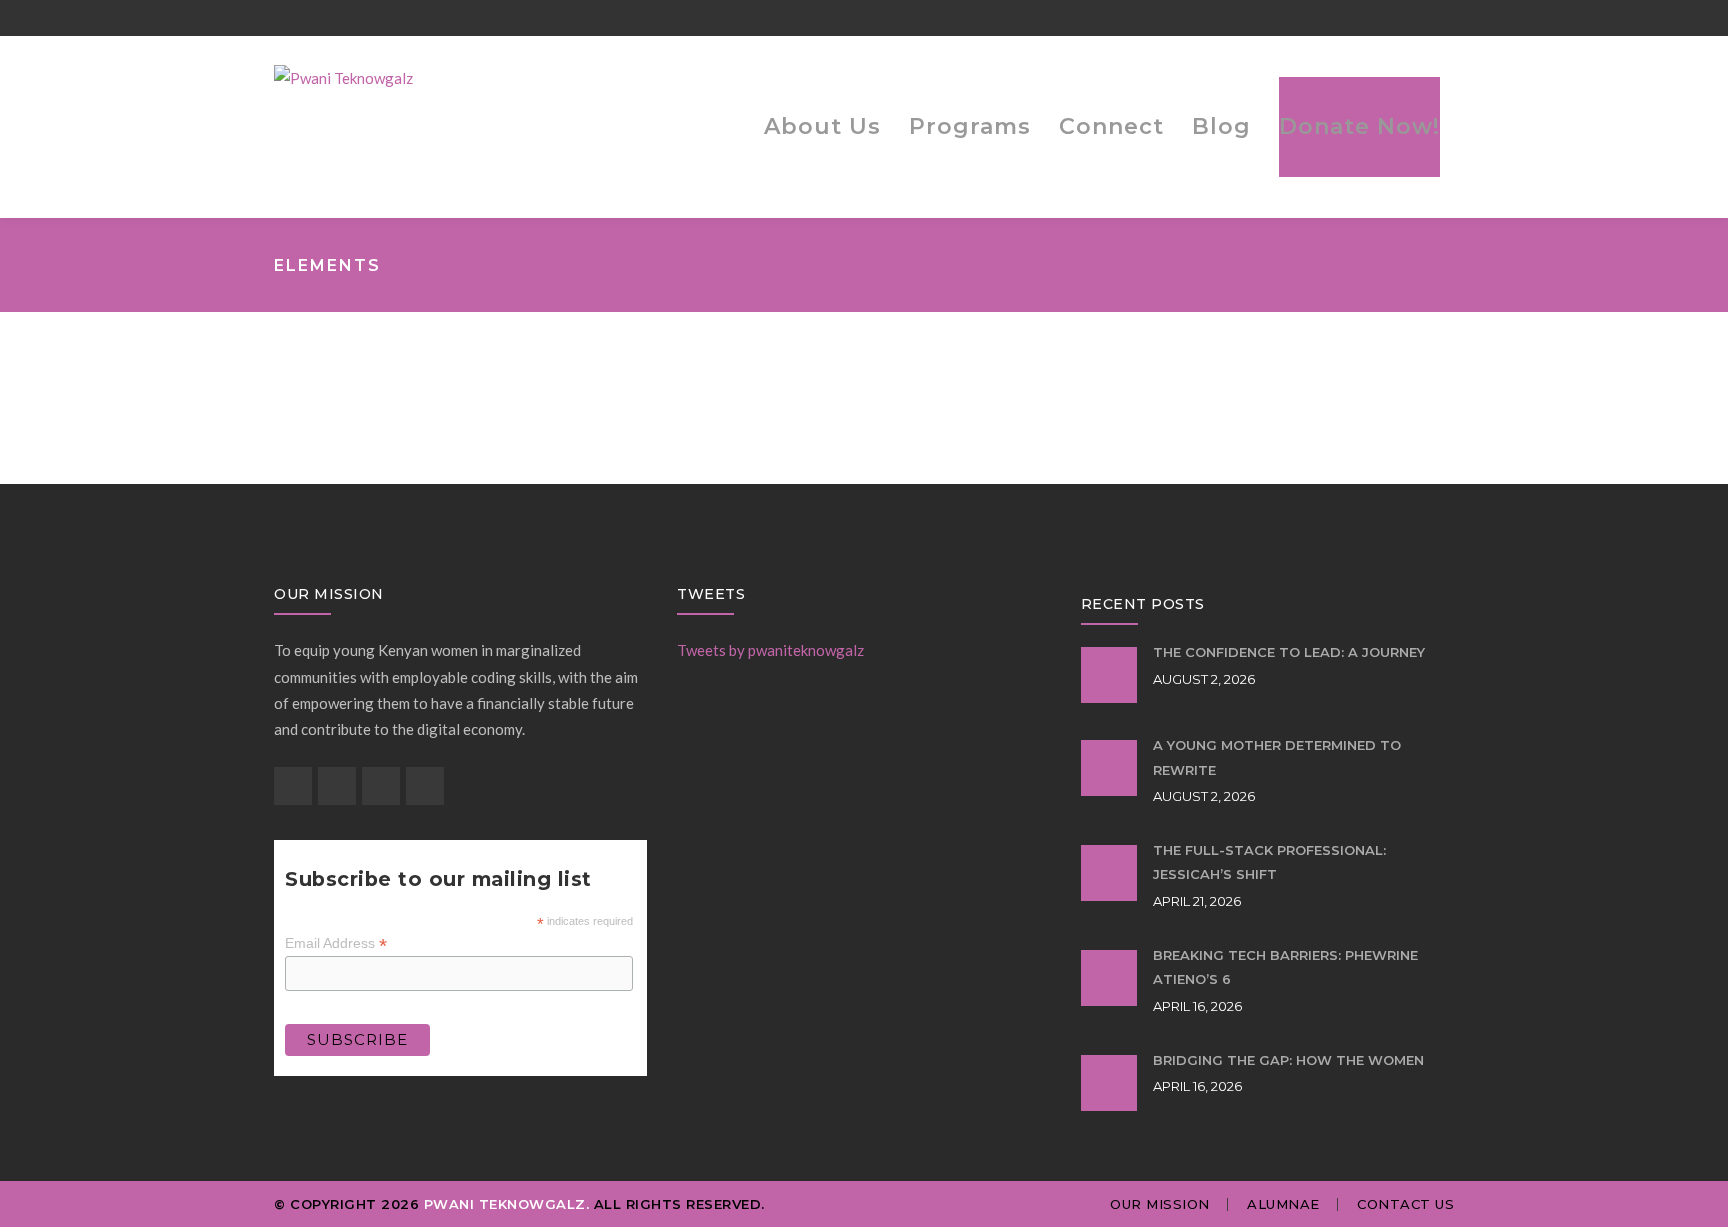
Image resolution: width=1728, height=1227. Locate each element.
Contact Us (1405, 1204)
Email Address (336, 943)
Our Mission (1160, 1204)
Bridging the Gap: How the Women (1288, 1060)
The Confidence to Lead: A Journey (1289, 652)
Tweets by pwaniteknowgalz (770, 650)
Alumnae (1283, 1204)
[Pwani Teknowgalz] (343, 76)
